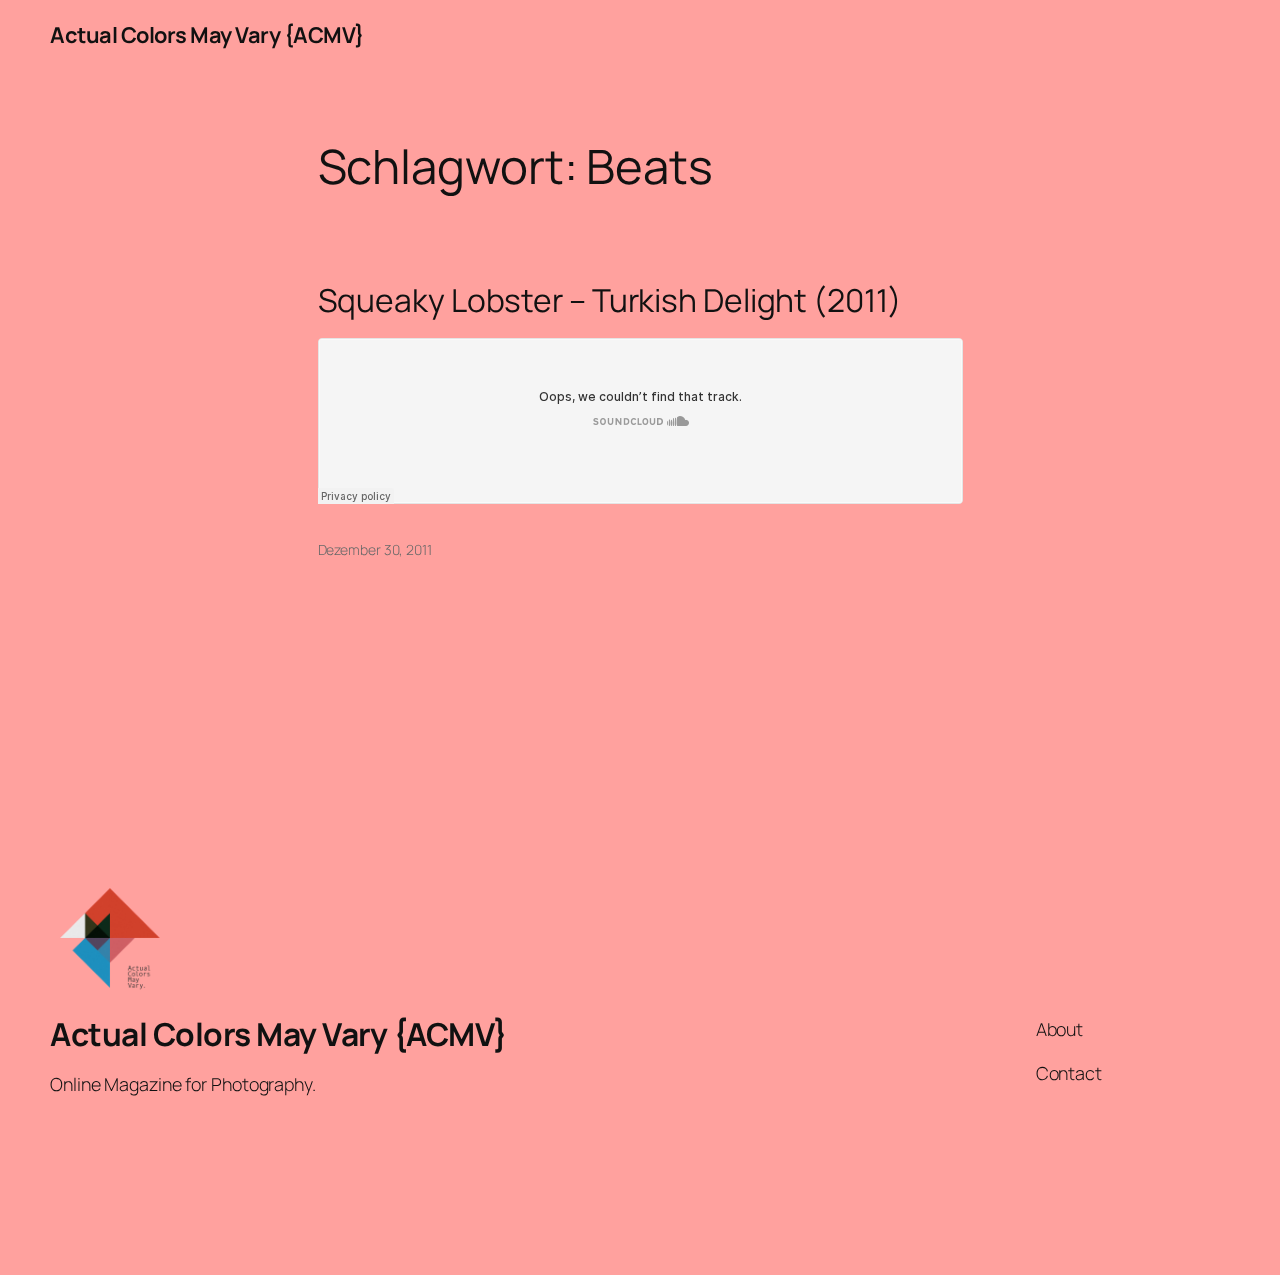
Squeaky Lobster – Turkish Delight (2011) (610, 301)
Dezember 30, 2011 (375, 549)
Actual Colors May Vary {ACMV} (207, 35)
